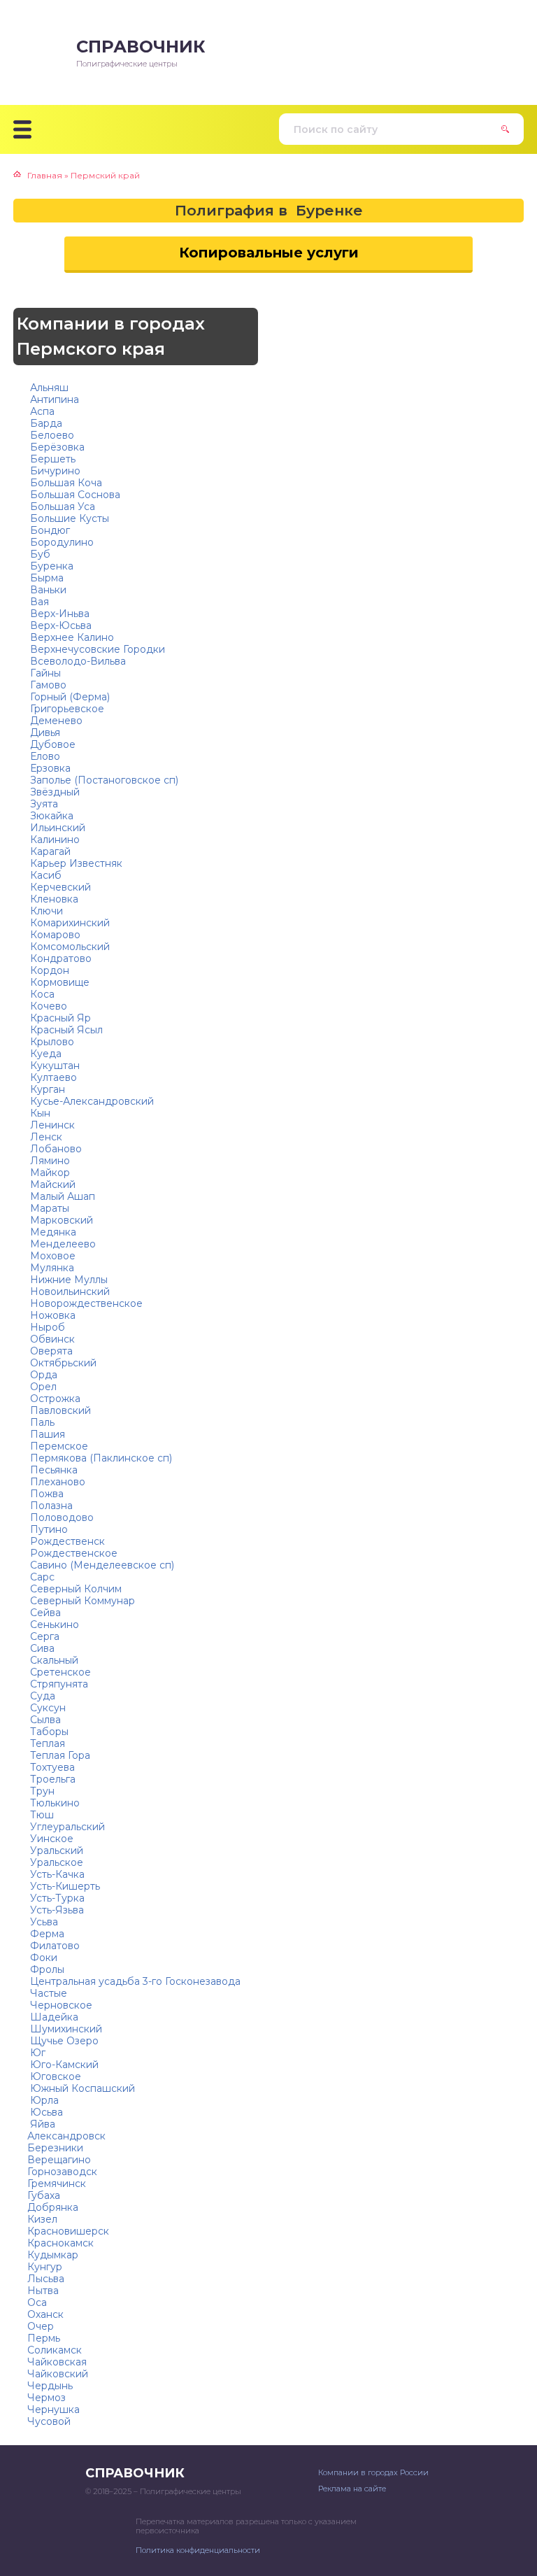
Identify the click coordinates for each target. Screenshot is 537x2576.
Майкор (49, 1173)
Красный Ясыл (65, 1030)
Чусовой (49, 2421)
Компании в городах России (373, 2472)
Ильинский (56, 828)
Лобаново (55, 1149)
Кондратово (59, 958)
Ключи (45, 911)
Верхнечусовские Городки (96, 649)
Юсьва (45, 2112)
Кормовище (58, 982)
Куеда (44, 1054)
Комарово (54, 935)
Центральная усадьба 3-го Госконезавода (134, 1981)
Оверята (50, 1351)
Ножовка (51, 1315)
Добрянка (53, 2207)
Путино (48, 1529)
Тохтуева (51, 1767)
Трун (41, 1791)
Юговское (54, 2076)
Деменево (55, 721)
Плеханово (56, 1482)
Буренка (50, 566)
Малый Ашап (61, 1196)
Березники (55, 2148)
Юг (36, 2053)
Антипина (53, 399)
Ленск (45, 1137)
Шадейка (53, 2017)
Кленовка (53, 899)
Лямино (49, 1161)
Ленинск (51, 1125)
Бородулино (60, 542)
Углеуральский (66, 1827)
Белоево (51, 435)
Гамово (47, 685)
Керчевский (59, 887)
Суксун (46, 1708)
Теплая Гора (59, 1755)
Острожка (54, 1399)
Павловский (59, 1410)
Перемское (58, 1446)
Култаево (52, 1077)
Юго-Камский (63, 2065)
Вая (38, 602)
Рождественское (72, 1553)
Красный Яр (59, 1018)
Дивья (44, 733)
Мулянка (51, 1268)
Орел (42, 1387)
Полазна (50, 1506)
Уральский (55, 1850)
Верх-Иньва (58, 614)
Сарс (41, 1577)
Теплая (46, 1743)
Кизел (42, 2219)
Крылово (51, 1042)
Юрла (43, 2100)
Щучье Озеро (63, 2041)
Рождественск (66, 1541)
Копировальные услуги (269, 253)
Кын (39, 1113)
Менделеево (62, 1244)
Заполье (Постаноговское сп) (103, 780)
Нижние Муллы (67, 1280)
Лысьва (46, 2279)
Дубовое (51, 744)
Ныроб (46, 1327)
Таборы (48, 1732)
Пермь (44, 2338)
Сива (41, 1648)
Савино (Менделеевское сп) (101, 1565)
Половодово (60, 1517)
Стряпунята (58, 1684)
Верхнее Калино (71, 637)
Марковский (60, 1220)
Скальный (53, 1660)
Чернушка (53, 2409)
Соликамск (55, 2350)
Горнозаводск (62, 2172)
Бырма (45, 578)
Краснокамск (60, 2243)
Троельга (51, 1779)
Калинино (53, 840)
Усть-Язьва (56, 1910)
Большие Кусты (68, 518)
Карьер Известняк (75, 863)
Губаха (44, 2195)
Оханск (45, 2314)
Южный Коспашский (81, 2088)
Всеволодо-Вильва (77, 661)
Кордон (48, 970)
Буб (39, 554)
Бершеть (51, 459)
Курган (46, 1089)
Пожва (45, 1494)
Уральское (55, 1862)
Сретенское (59, 1672)
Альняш (48, 388)
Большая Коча (65, 483)
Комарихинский (69, 923)
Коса (41, 994)
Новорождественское (85, 1303)
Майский (51, 1184)
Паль (41, 1422)
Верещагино (59, 2160)
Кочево (47, 1006)
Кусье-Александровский (91, 1101)
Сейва (44, 1613)
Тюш (41, 1815)
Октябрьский (62, 1363)
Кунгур (45, 2267)
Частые (47, 1993)
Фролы (46, 1969)
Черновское (60, 2005)
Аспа (41, 411)
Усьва (43, 1922)
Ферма (46, 1934)
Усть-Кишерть (64, 1886)
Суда (41, 1696)
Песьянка (52, 1470)
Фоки (42, 1958)
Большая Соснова (74, 495)
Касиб (44, 875)
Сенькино (53, 1625)
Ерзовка (49, 768)
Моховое (51, 1256)
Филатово (53, 1946)
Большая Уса (61, 507)
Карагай (49, 851)
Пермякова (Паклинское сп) (100, 1458)
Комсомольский (69, 947)
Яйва (41, 2124)
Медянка (52, 1232)
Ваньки (47, 590)
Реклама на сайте (352, 2489)
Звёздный (53, 792)
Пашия (46, 1434)
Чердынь (50, 2386)
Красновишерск (68, 2231)
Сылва (44, 1720)
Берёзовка (56, 447)
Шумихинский (65, 2029)
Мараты (48, 1208)
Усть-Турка (56, 1898)
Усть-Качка (56, 1874)
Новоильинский (69, 1291)
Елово (44, 756)
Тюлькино (53, 1803)
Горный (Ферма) (69, 697)
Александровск (66, 2136)
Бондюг (49, 530)
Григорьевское (66, 709)
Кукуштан (53, 1066)
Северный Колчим (74, 1589)
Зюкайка (50, 816)
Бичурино (54, 471)
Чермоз (46, 2398)
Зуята (43, 804)
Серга (43, 1636)
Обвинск (51, 1339)
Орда (42, 1375)
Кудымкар (53, 2255)
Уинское (50, 1839)
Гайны (44, 673)
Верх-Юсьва (59, 625)
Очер (41, 2326)
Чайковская (57, 2362)
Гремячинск (57, 2184)
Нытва (43, 2291)
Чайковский (58, 2374)
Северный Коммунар (81, 1601)
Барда (45, 423)
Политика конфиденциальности (198, 2550)
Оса (37, 2302)
